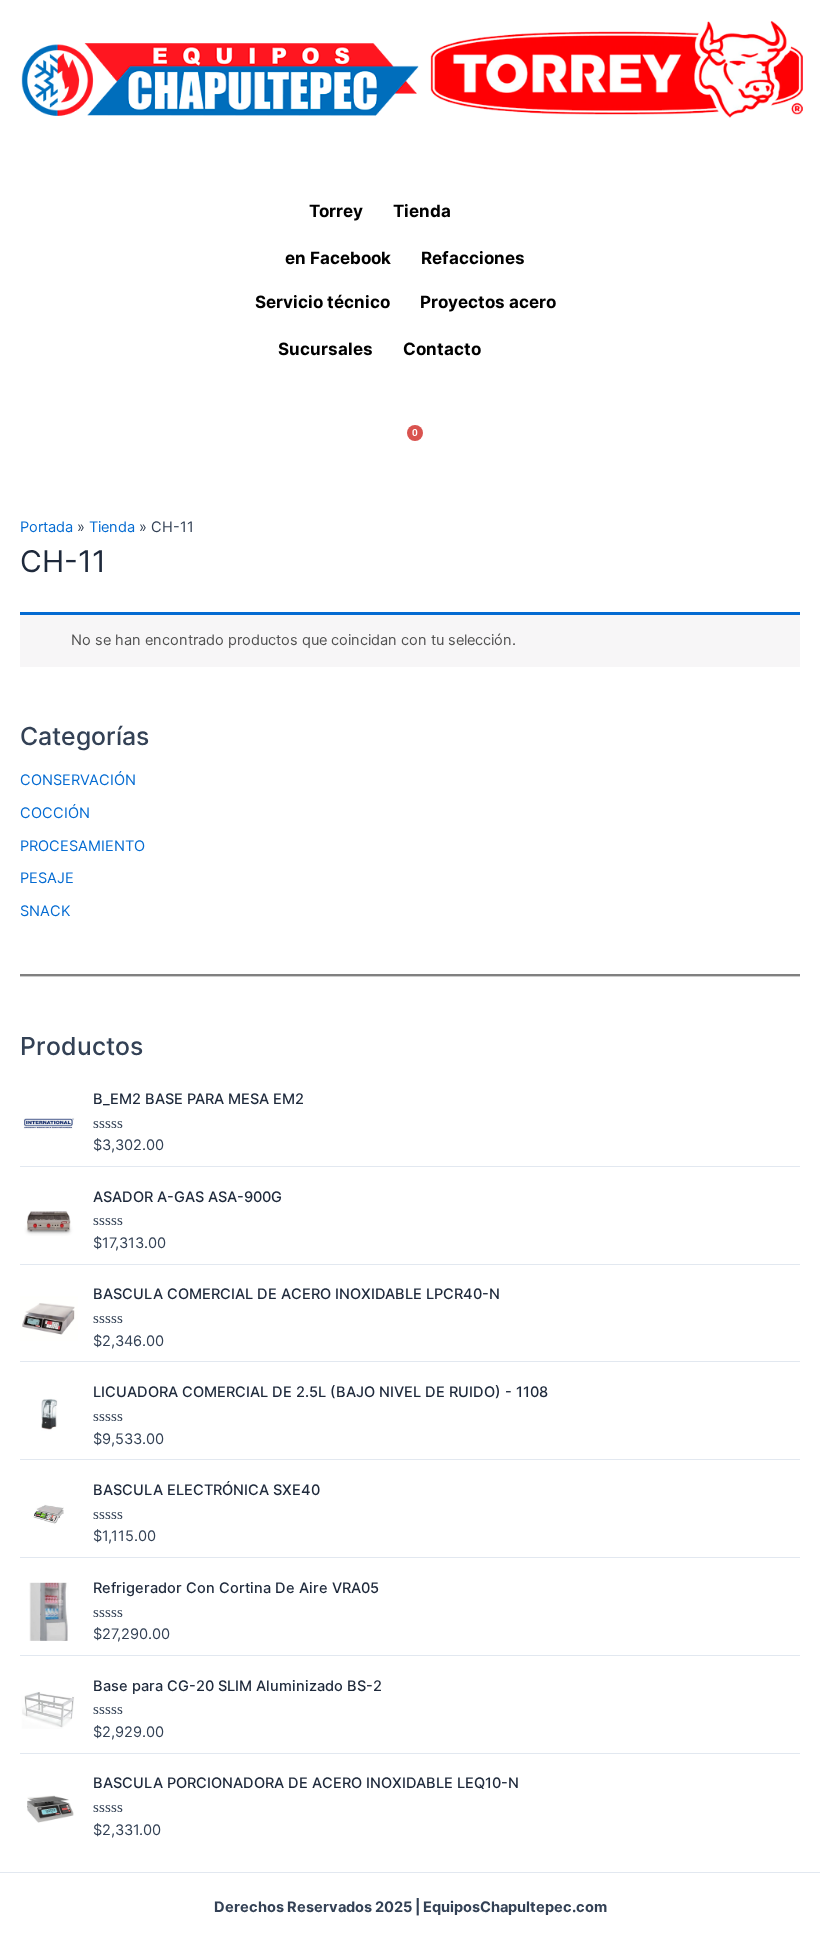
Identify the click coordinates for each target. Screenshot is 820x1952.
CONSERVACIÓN (78, 780)
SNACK (45, 911)
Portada (46, 527)
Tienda (422, 211)
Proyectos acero (488, 302)
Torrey (336, 211)
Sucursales (325, 349)
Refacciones (473, 258)
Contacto (442, 349)
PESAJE (47, 878)
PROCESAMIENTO (82, 846)
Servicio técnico (322, 302)
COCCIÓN (55, 813)
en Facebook (338, 258)
